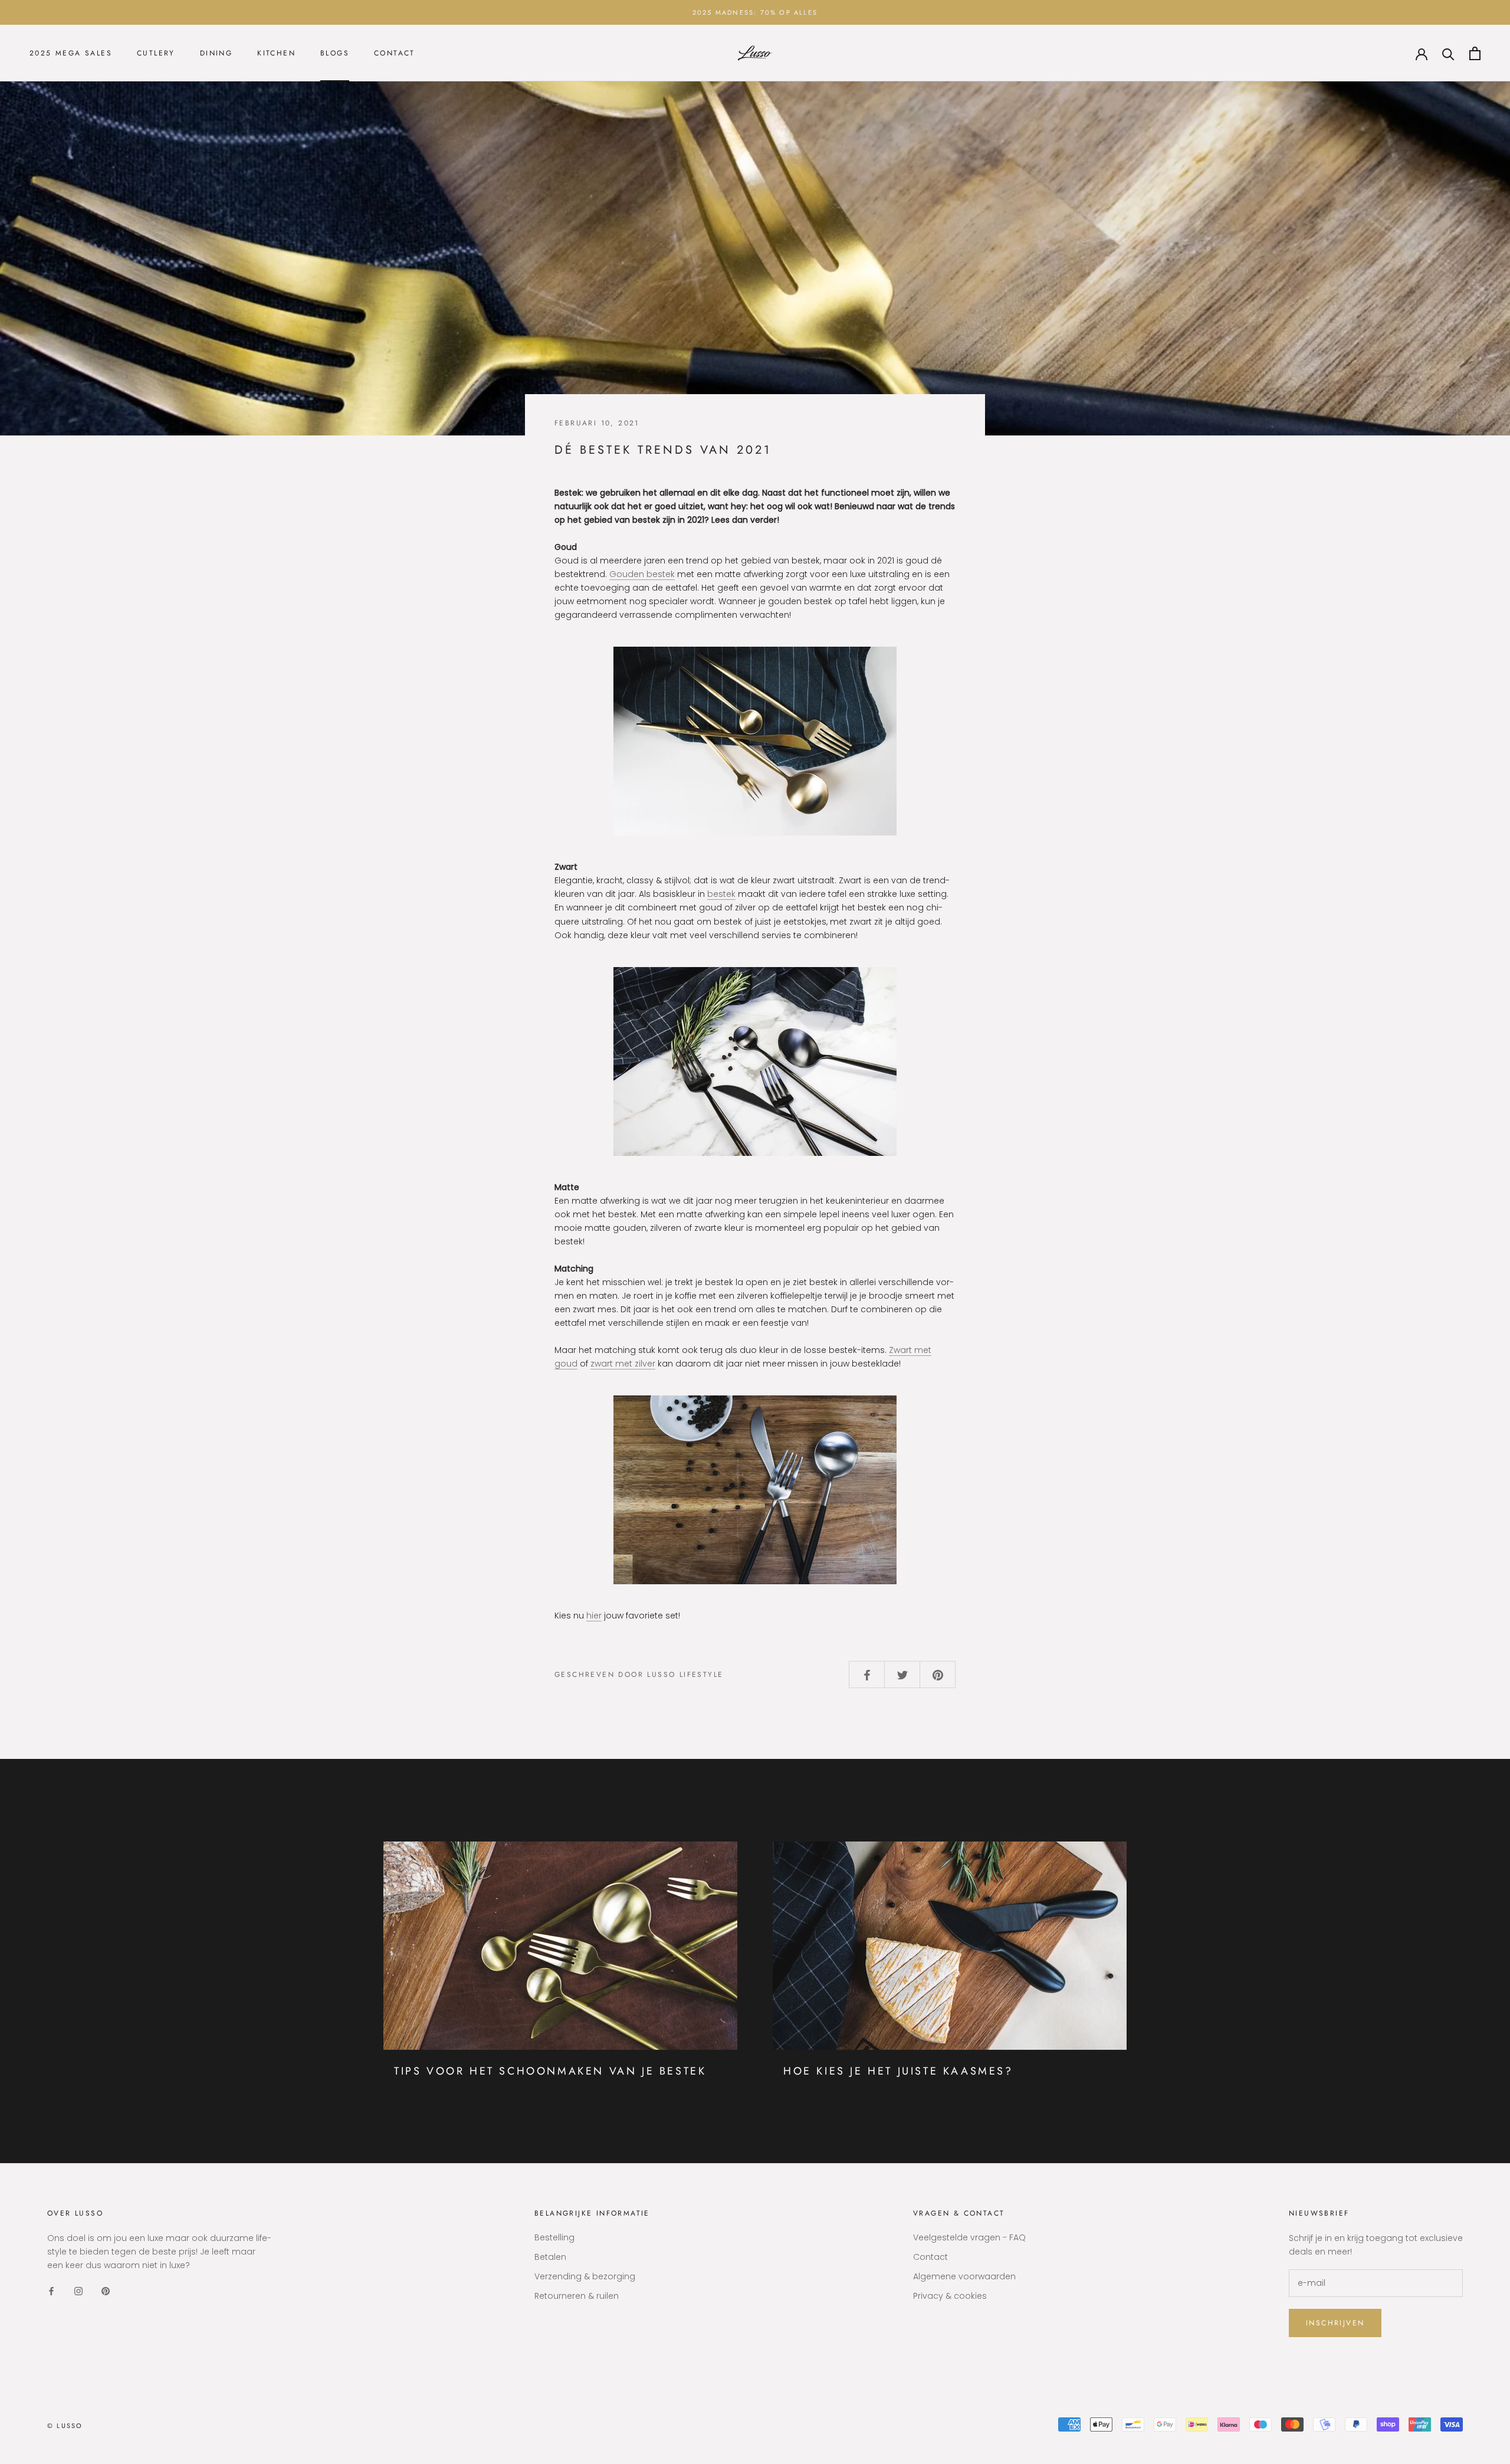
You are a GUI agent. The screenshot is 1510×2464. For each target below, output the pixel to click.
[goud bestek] (755, 741)
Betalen (550, 2257)
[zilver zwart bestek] (755, 1490)
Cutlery (156, 54)
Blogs (335, 54)
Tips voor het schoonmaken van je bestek (550, 2071)
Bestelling (554, 2237)
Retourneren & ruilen (577, 2296)
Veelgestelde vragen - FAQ (969, 2237)
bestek (721, 894)
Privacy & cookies (950, 2296)
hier (594, 1616)
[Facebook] (51, 2291)
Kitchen (276, 54)
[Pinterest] (106, 2291)
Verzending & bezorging (585, 2276)
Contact (395, 54)
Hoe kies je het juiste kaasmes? (898, 2071)
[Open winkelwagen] (1475, 53)
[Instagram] (78, 2291)
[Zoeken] (1448, 53)
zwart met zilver (623, 1364)
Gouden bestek (642, 574)
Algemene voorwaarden (964, 2276)
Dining (216, 54)
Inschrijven (1335, 2323)
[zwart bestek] (755, 1061)
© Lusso (65, 2426)
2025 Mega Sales (71, 54)
